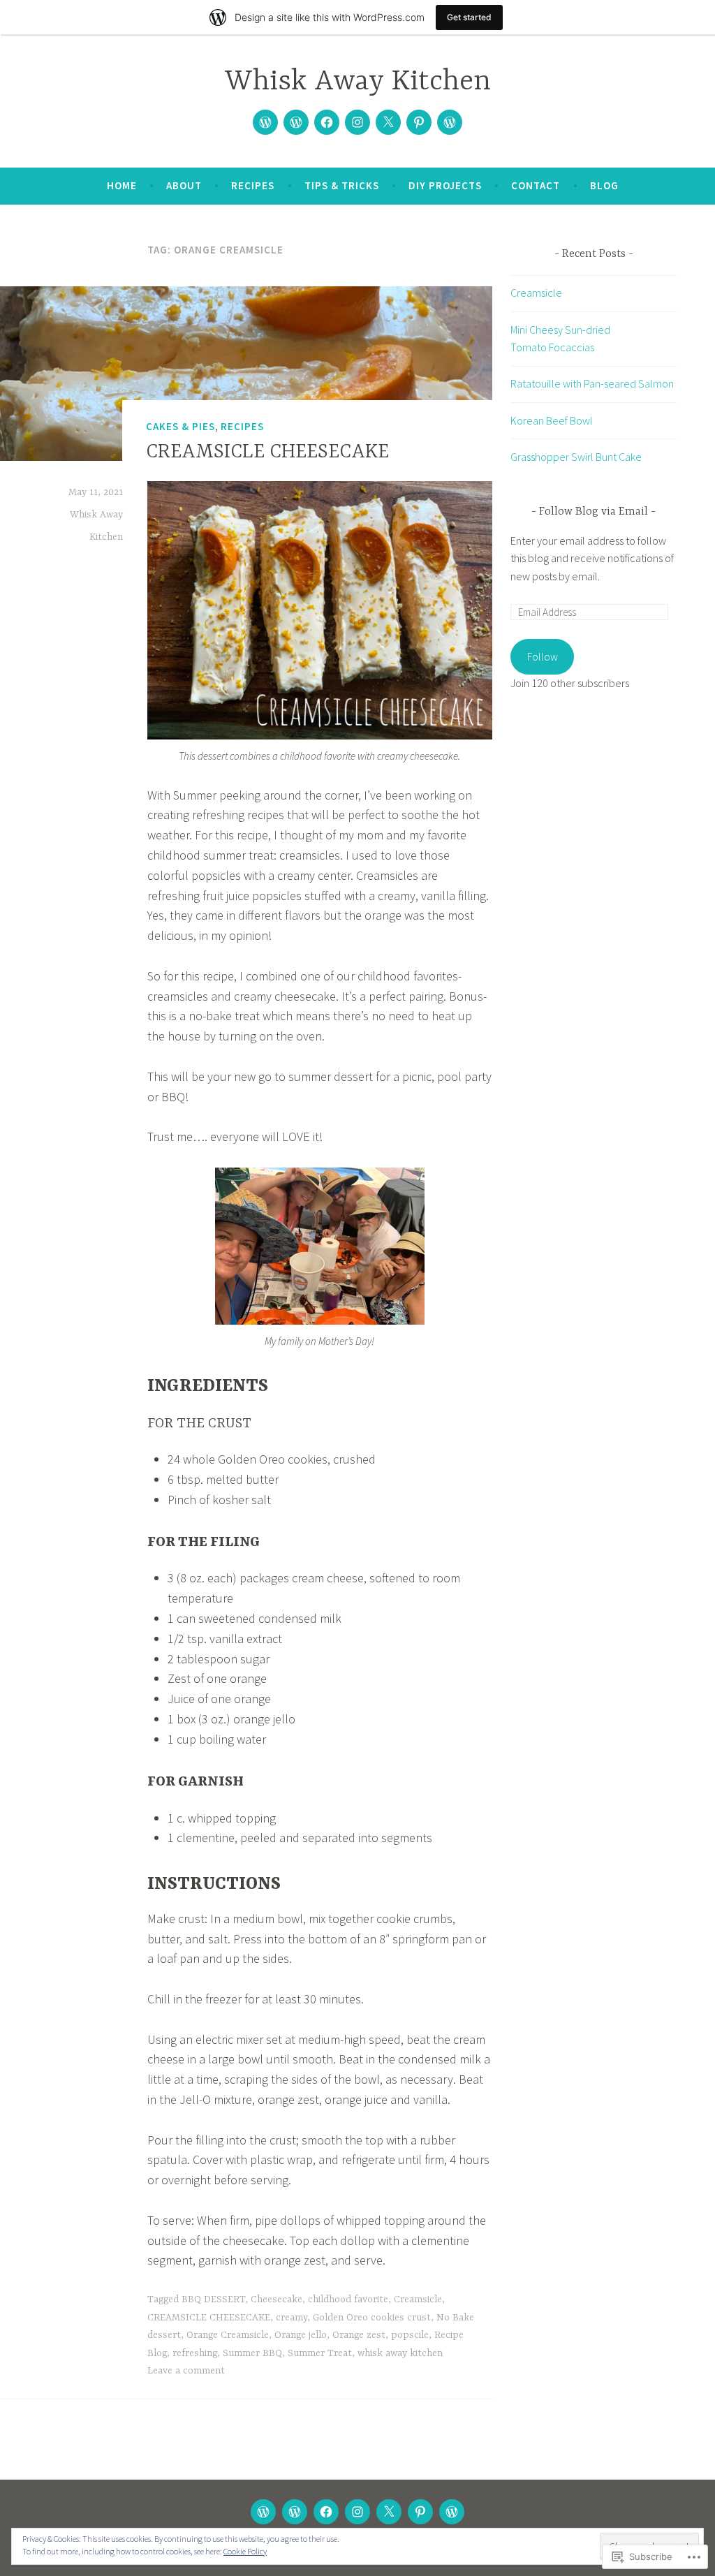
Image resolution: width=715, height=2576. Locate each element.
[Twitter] (388, 122)
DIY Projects (445, 185)
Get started (469, 17)
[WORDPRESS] (452, 2512)
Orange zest (359, 2335)
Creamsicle (418, 2299)
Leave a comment (186, 2371)
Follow (543, 656)
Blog (604, 185)
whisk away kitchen (400, 2353)
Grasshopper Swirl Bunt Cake (576, 457)
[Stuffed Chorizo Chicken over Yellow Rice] (296, 122)
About (184, 185)
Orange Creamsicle (228, 2335)
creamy (292, 2318)
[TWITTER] (389, 2512)
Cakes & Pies (180, 426)
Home (122, 185)
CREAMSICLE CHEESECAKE (267, 452)
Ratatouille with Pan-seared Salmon (592, 383)
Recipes (253, 185)
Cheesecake (277, 2299)
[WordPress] (450, 122)
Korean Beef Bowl (552, 420)
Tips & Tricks (342, 185)
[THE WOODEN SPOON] (263, 2512)
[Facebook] (327, 122)
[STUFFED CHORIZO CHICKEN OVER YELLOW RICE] (295, 2512)
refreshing (195, 2353)
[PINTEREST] (420, 2512)
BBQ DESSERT (213, 2299)
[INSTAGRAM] (357, 2512)
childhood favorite (348, 2299)
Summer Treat (320, 2353)
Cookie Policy (245, 2551)
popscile (410, 2335)
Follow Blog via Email (594, 512)
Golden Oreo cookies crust (372, 2318)
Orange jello (301, 2335)
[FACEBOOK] (326, 2512)
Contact (536, 185)
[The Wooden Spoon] (265, 122)
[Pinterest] (419, 122)
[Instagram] (357, 122)
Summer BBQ (252, 2353)
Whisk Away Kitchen (358, 82)
